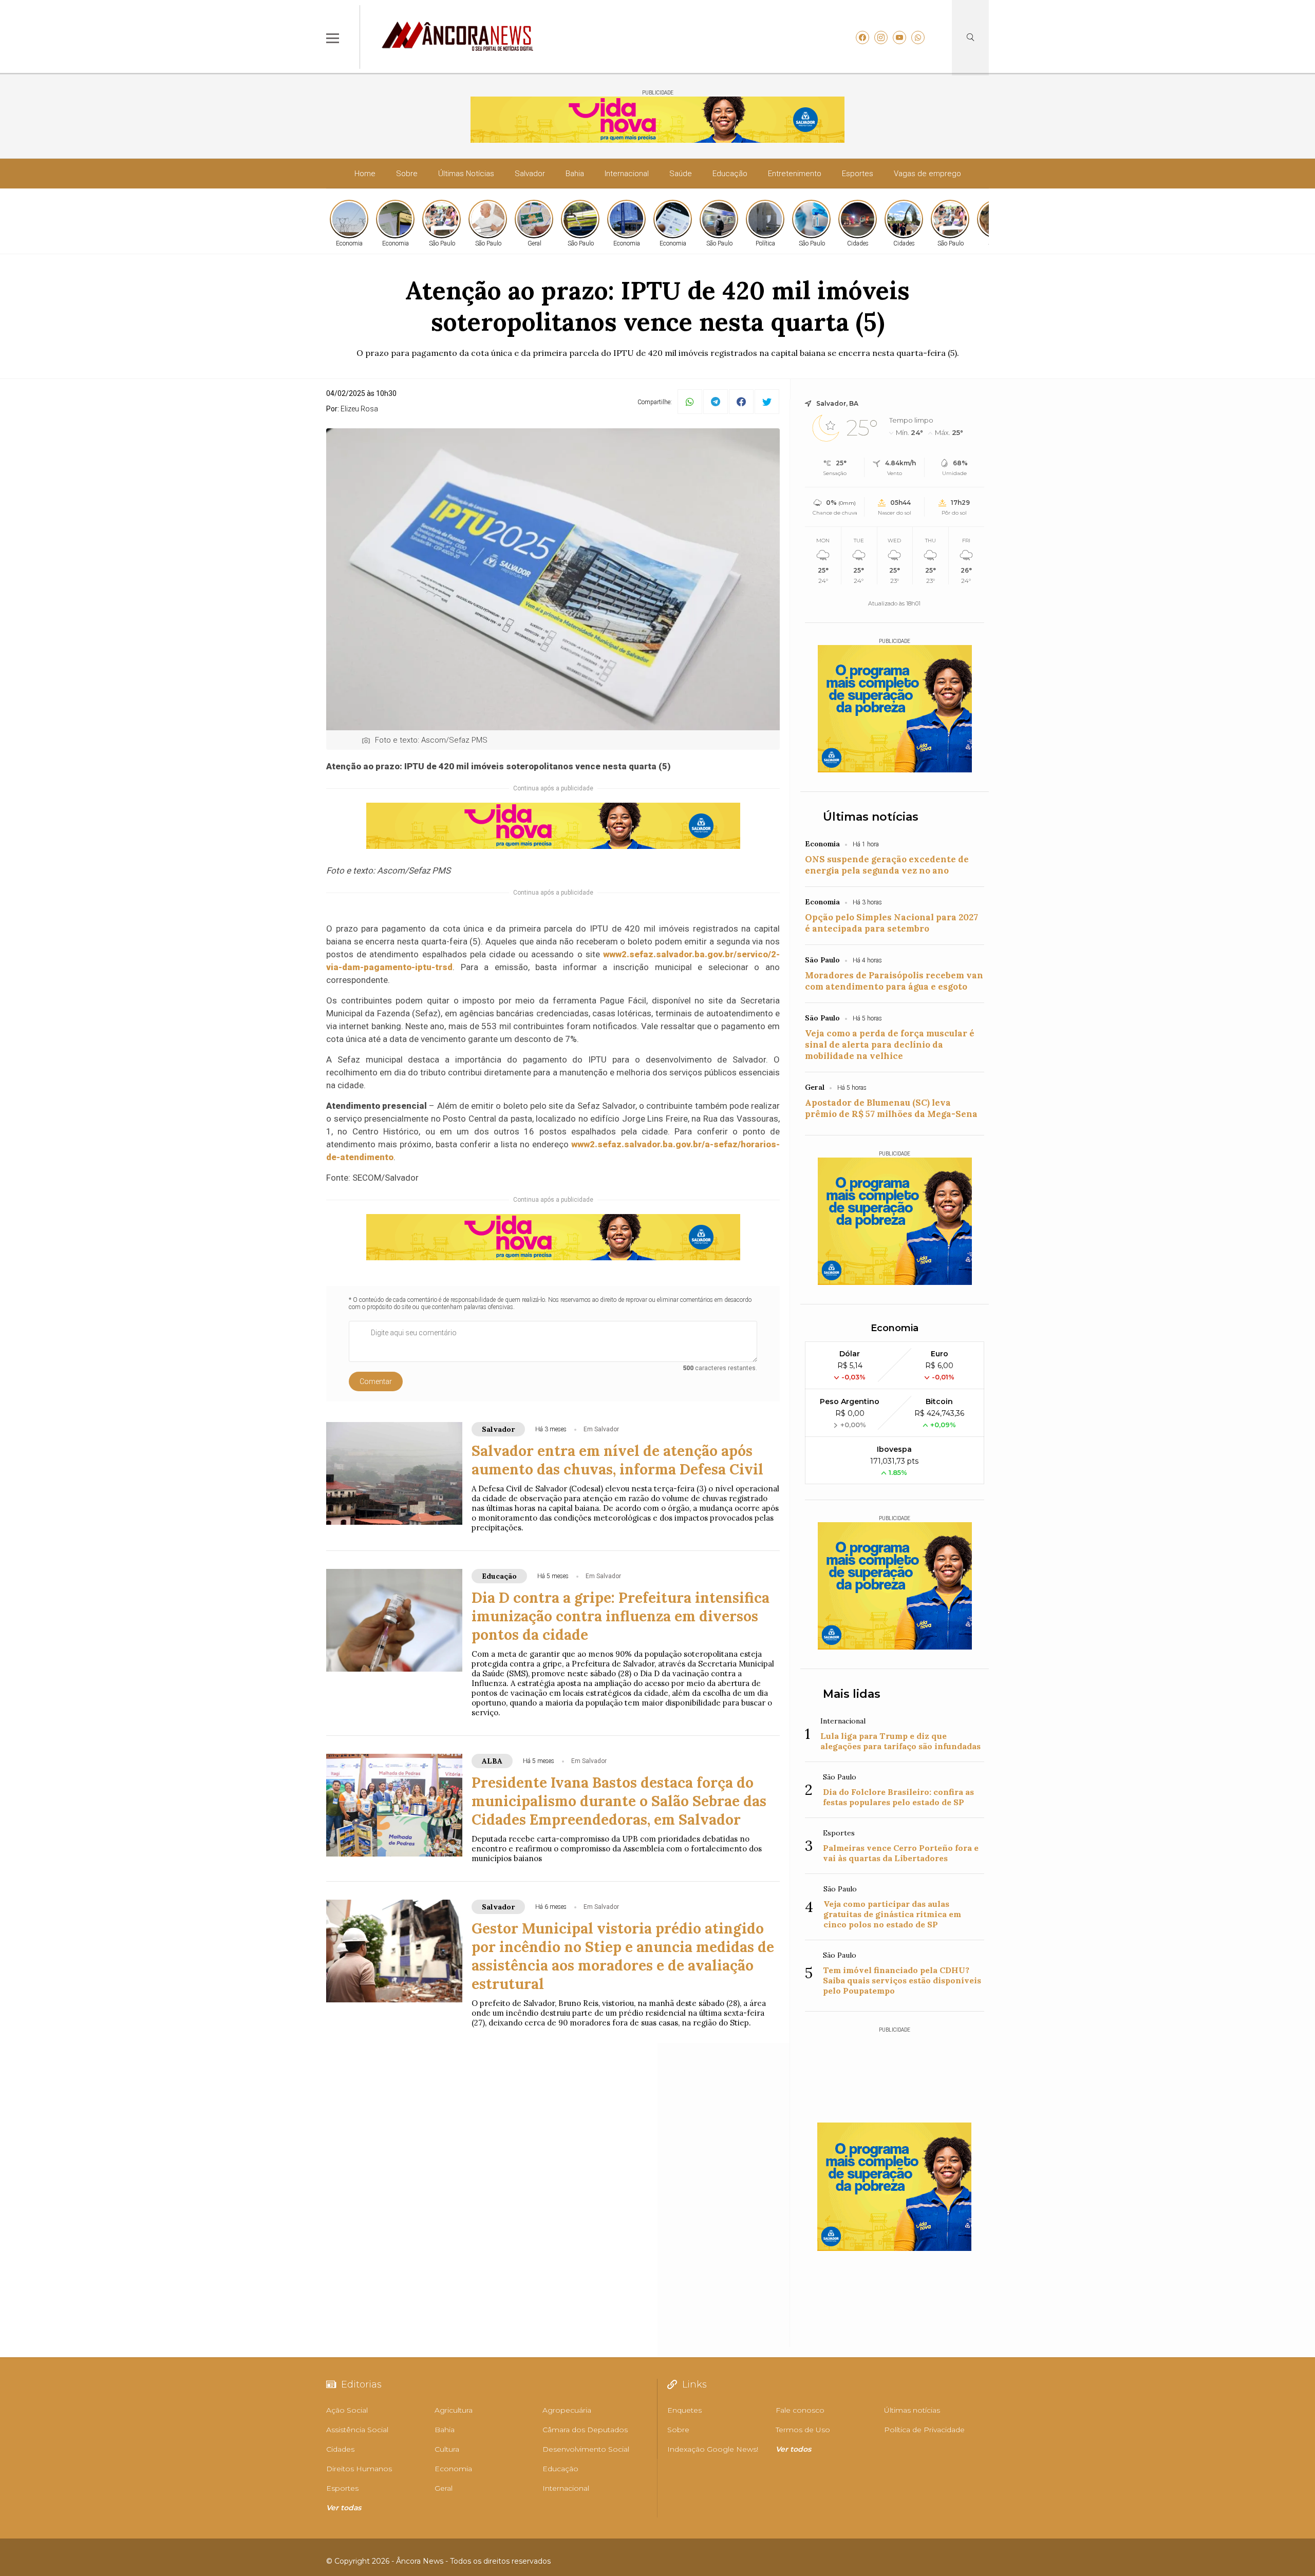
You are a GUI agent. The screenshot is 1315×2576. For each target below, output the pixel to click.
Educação (730, 174)
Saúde (681, 174)
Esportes (858, 174)
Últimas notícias (871, 817)
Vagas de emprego (927, 174)
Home (365, 174)
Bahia (575, 174)
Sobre (407, 174)
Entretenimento (795, 174)
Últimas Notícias (466, 174)
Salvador (530, 174)
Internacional (627, 174)
